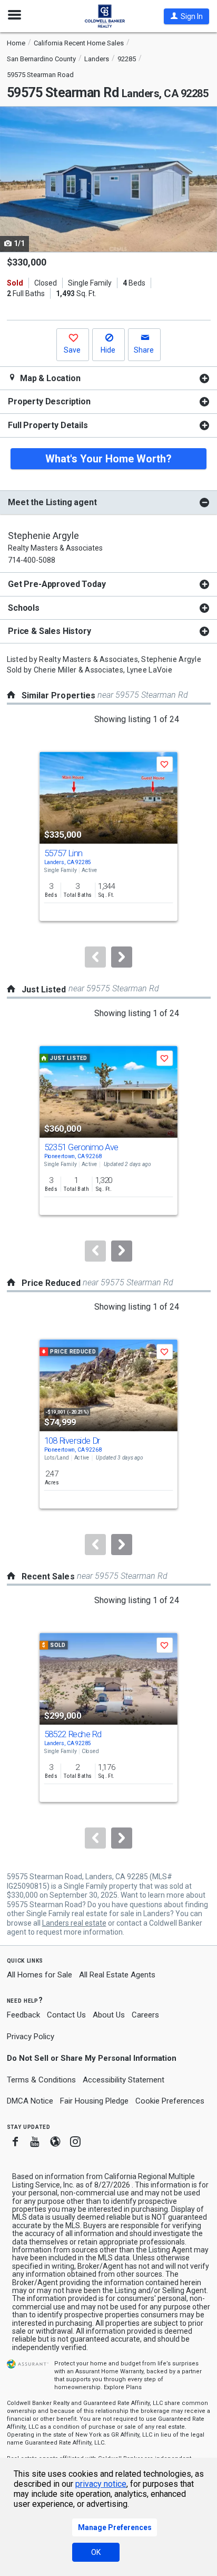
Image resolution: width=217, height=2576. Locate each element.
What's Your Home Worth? (108, 459)
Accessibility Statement (124, 2080)
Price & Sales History (50, 631)
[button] (186, 16)
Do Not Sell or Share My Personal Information (92, 2058)
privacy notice (101, 2484)
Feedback (23, 2015)
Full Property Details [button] (48, 425)
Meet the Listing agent (52, 502)
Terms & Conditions (41, 2080)
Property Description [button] (49, 401)
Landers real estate (74, 1923)
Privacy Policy (31, 2037)
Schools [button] (24, 608)
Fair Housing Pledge (94, 2101)
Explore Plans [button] (123, 2387)
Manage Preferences (115, 2527)
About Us (109, 2015)
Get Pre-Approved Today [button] (57, 584)
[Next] (122, 957)
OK (96, 2552)
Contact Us (66, 2015)
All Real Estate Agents (117, 1975)
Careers (145, 2015)
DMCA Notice (30, 2101)
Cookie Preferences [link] (170, 2101)
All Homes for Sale (40, 1975)
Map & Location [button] (49, 378)
